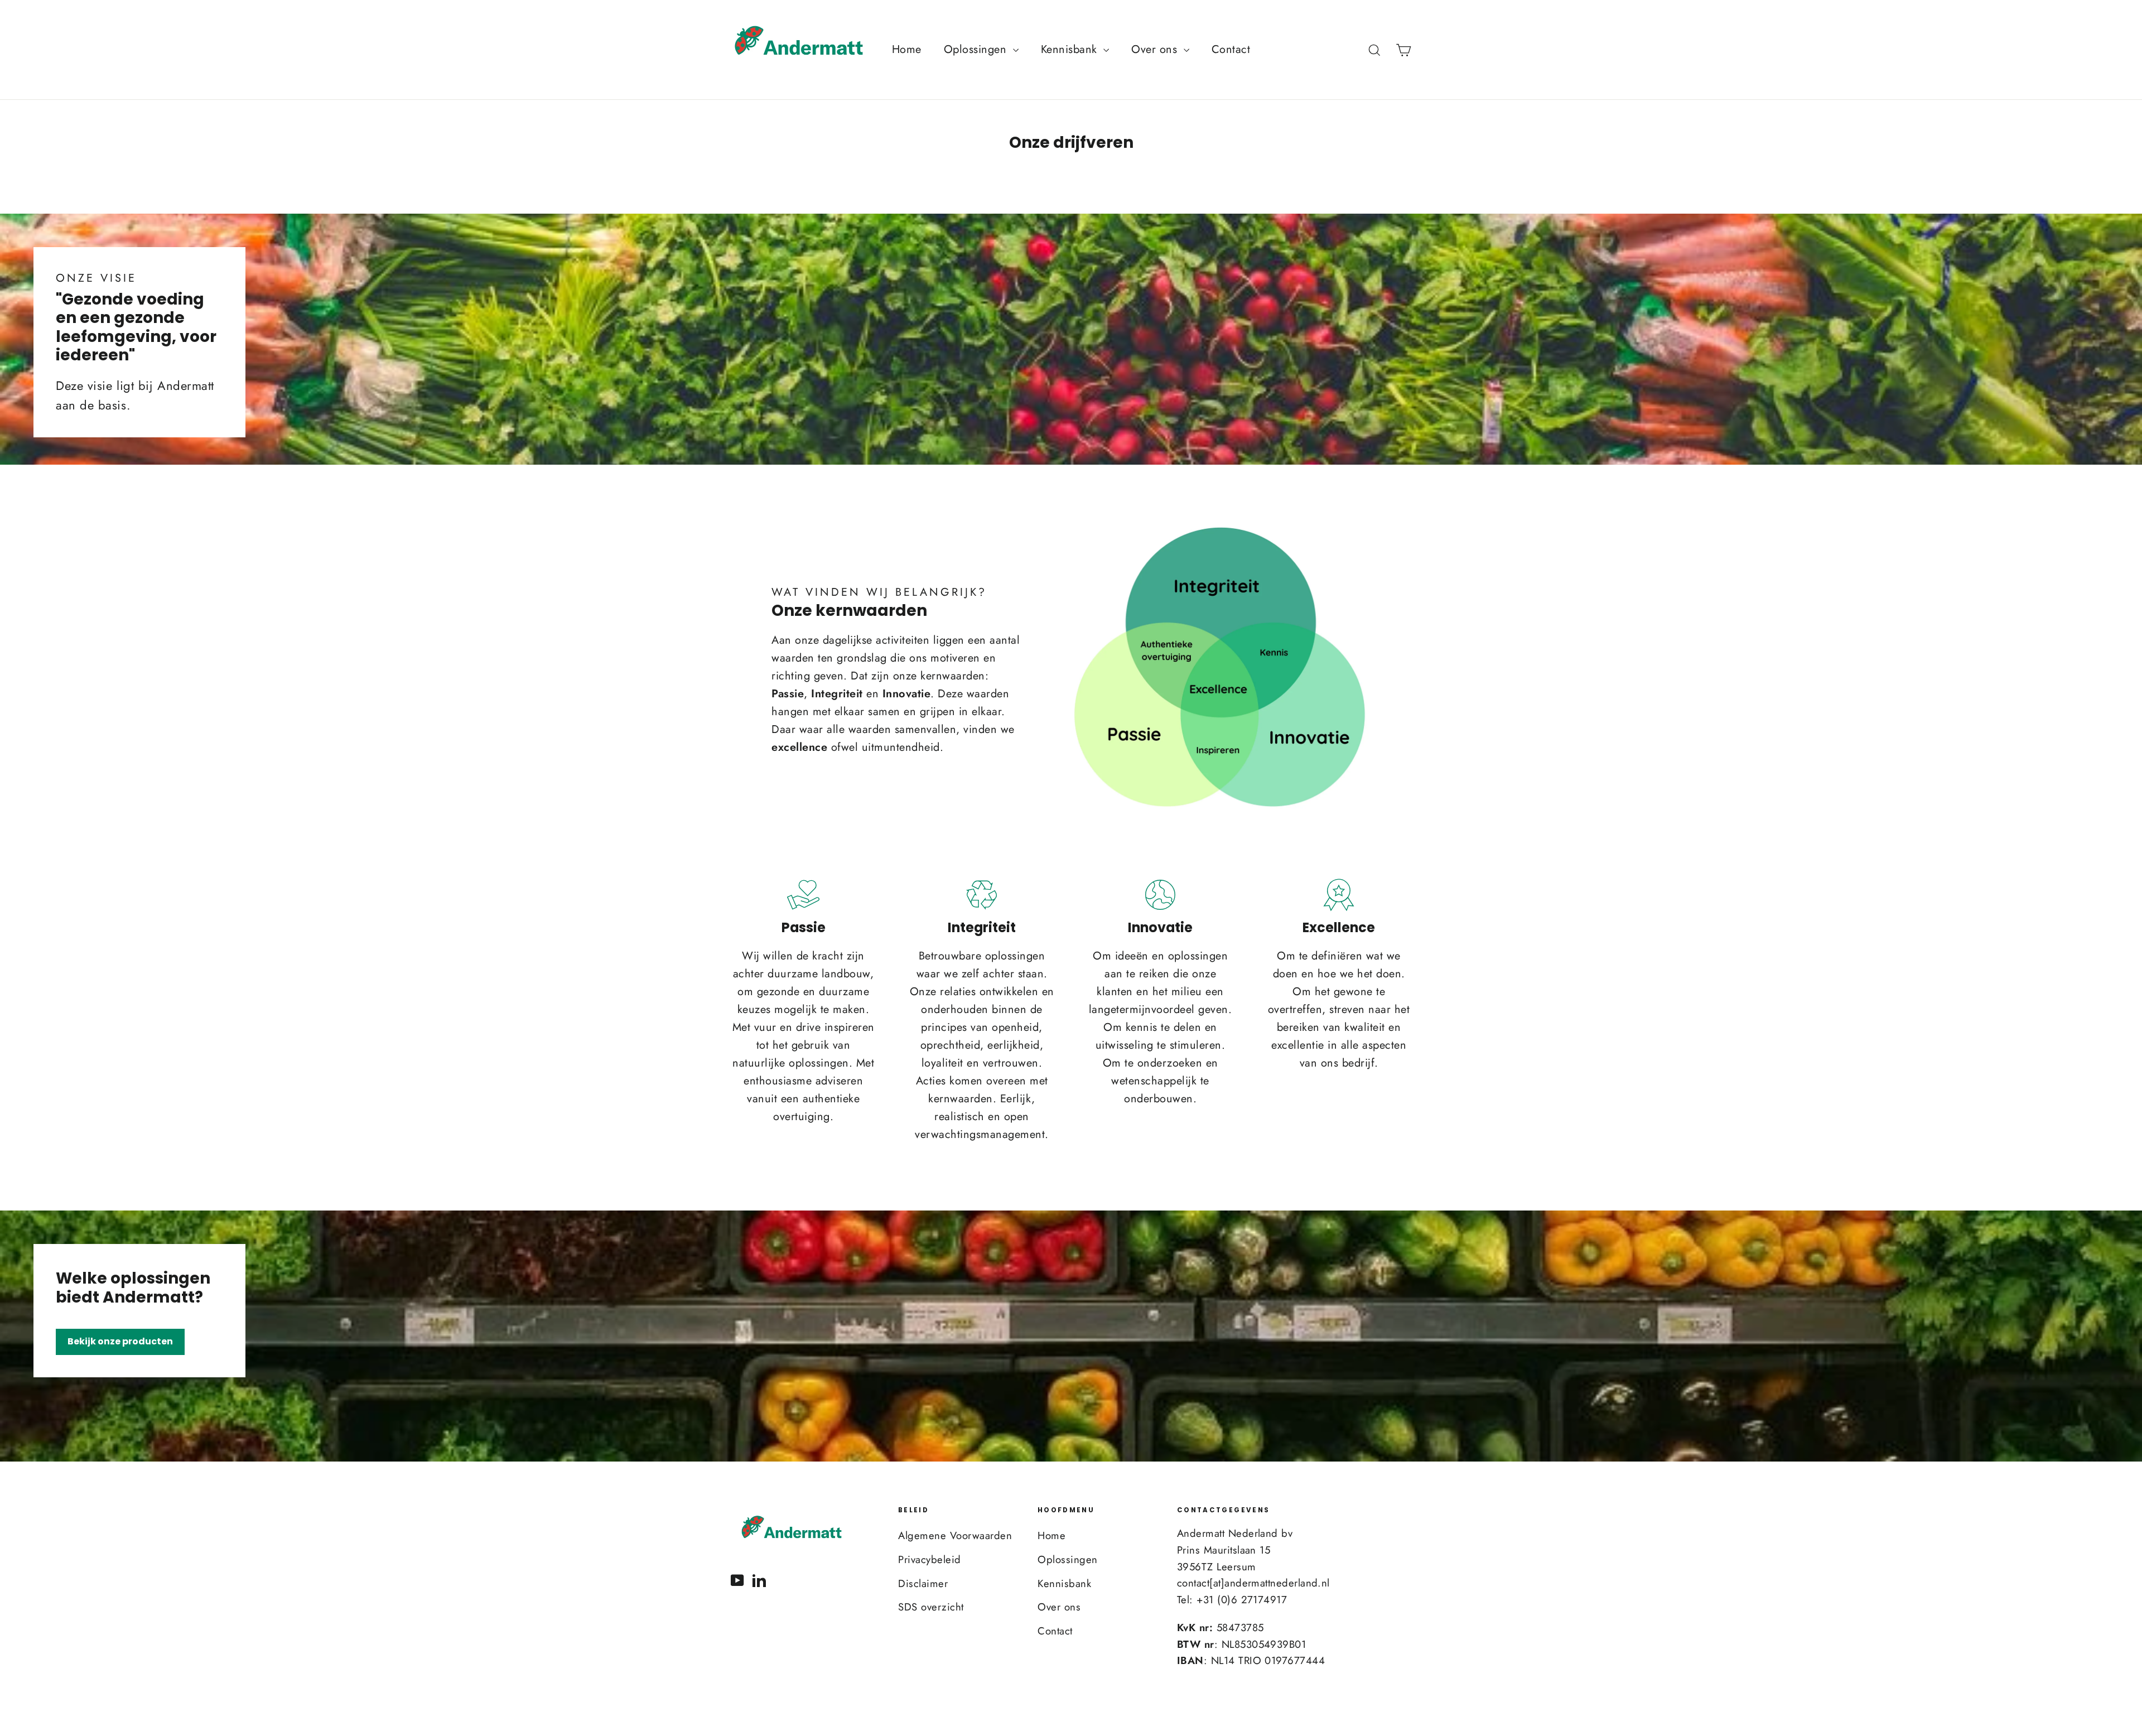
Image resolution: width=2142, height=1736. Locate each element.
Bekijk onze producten (120, 1341)
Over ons (1156, 49)
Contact (1231, 49)
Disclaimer (923, 1583)
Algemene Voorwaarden (955, 1535)
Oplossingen (977, 49)
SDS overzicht (931, 1607)
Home (907, 49)
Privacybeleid (930, 1559)
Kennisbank (1071, 49)
